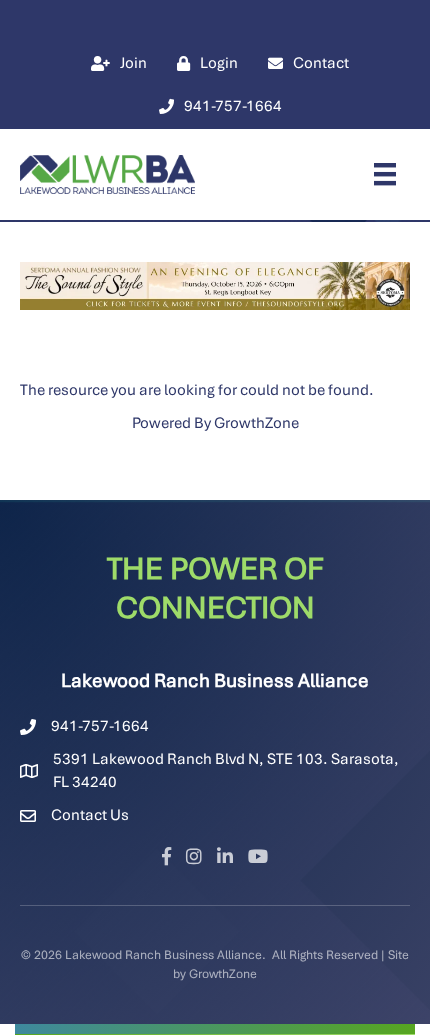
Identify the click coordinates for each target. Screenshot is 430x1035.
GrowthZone (256, 423)
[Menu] (385, 174)
